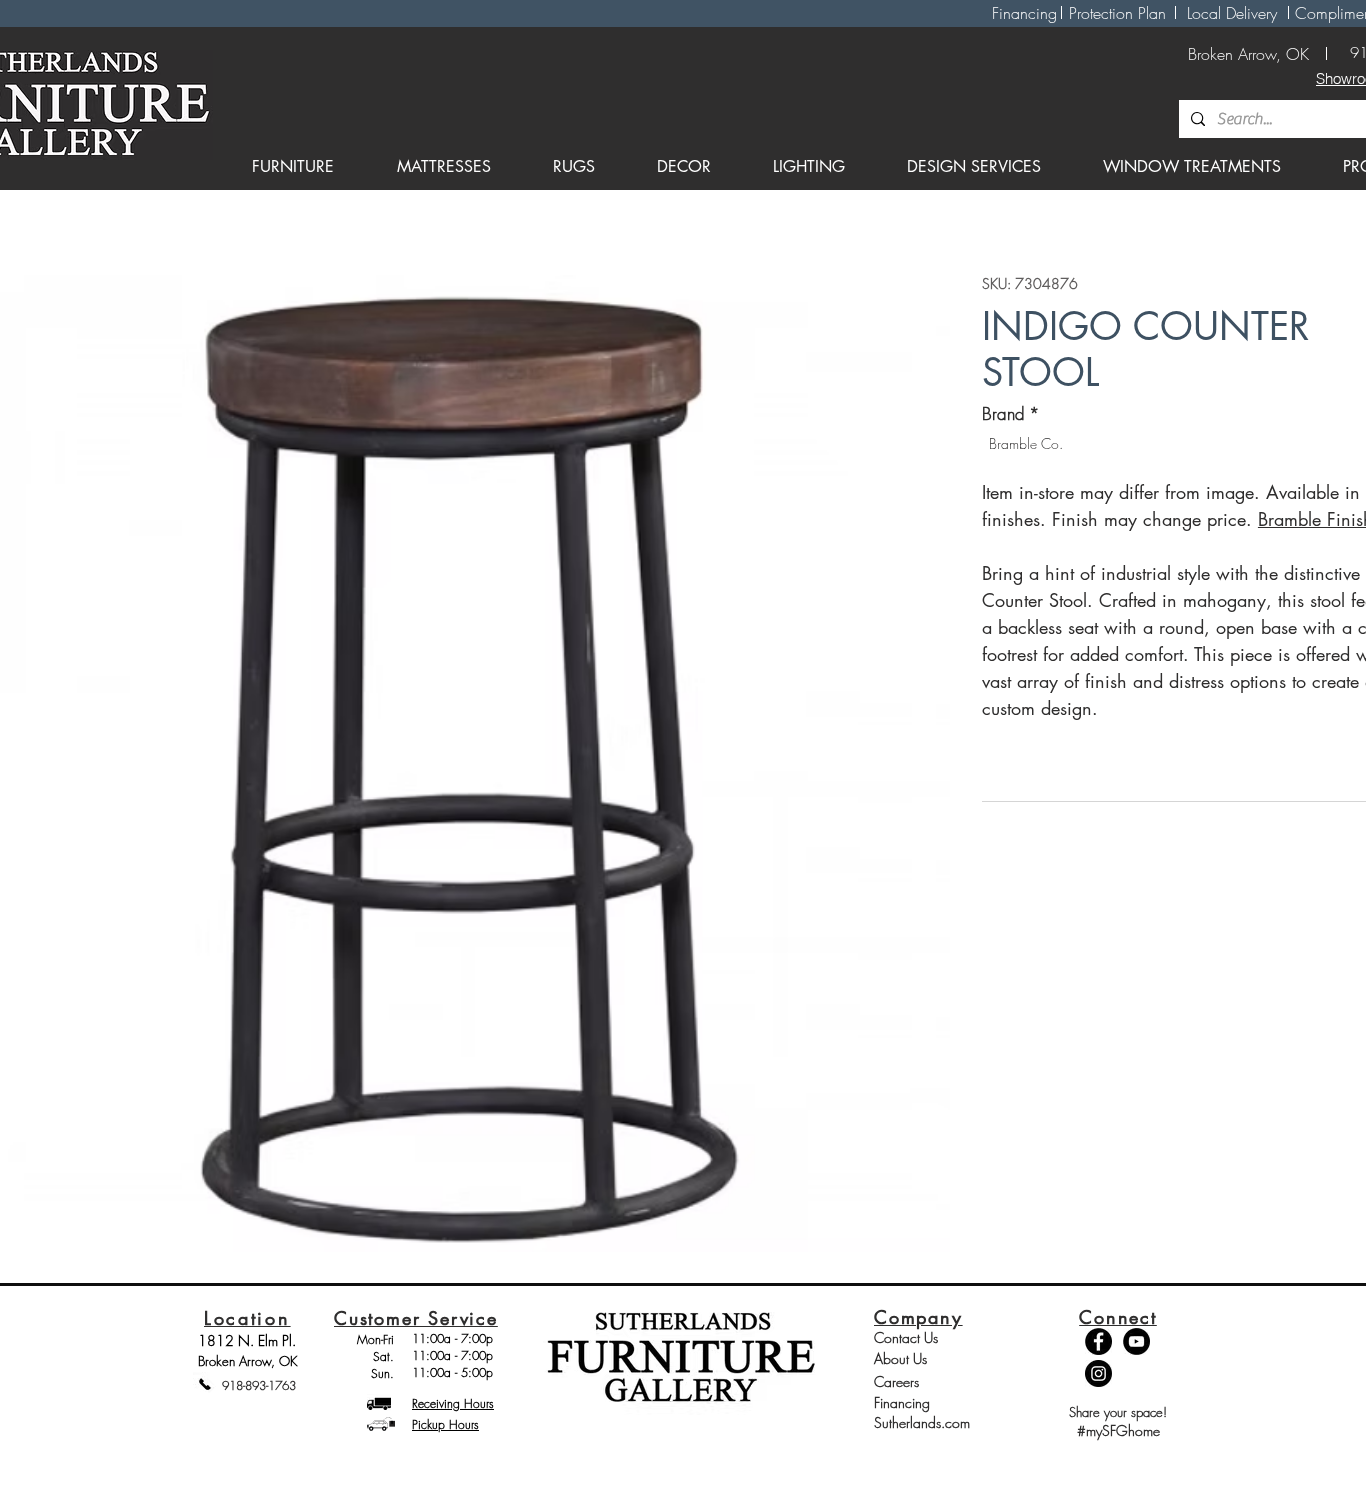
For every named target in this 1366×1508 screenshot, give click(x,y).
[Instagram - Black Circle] (1098, 1373)
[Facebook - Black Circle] (1098, 1341)
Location (247, 1318)
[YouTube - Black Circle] (1136, 1341)
